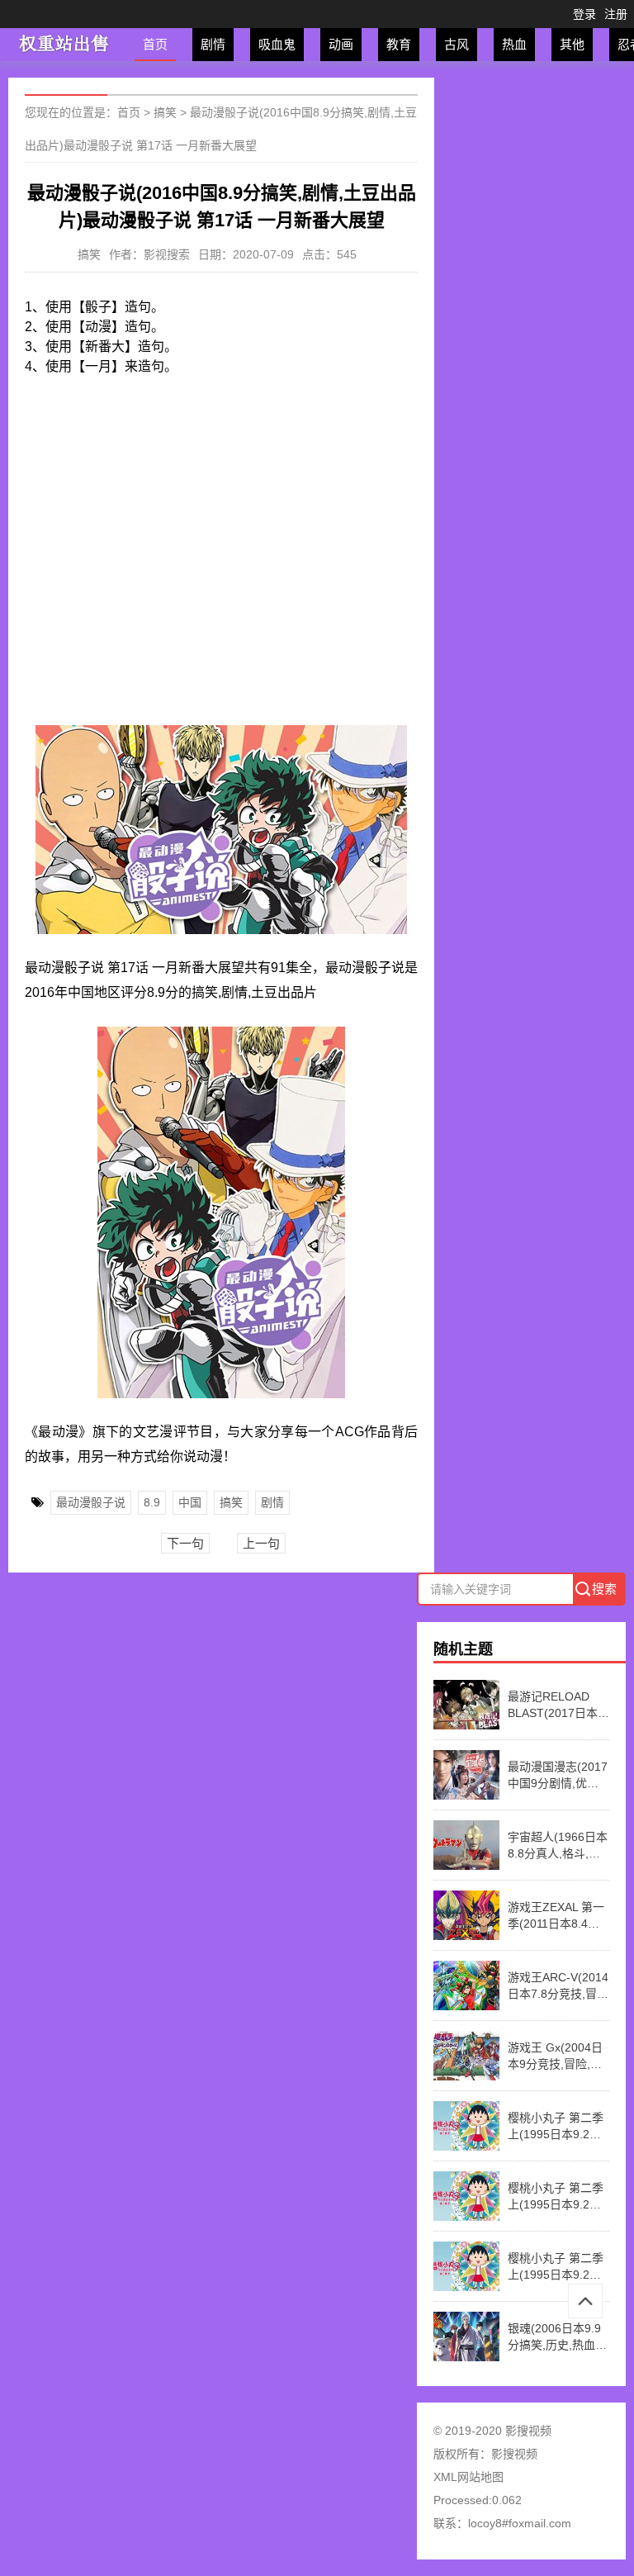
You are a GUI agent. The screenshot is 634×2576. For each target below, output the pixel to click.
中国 (190, 1502)
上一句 (261, 1543)
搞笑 (165, 112)
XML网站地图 (468, 2477)
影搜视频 (514, 2454)
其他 (572, 44)
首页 (155, 44)
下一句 (185, 1543)
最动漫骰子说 (91, 1502)
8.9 (152, 1502)
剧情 (213, 44)
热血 (514, 44)
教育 (399, 44)
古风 (457, 44)
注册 (616, 14)
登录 (584, 14)
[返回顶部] (585, 2301)
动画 (341, 44)
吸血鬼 (277, 44)
